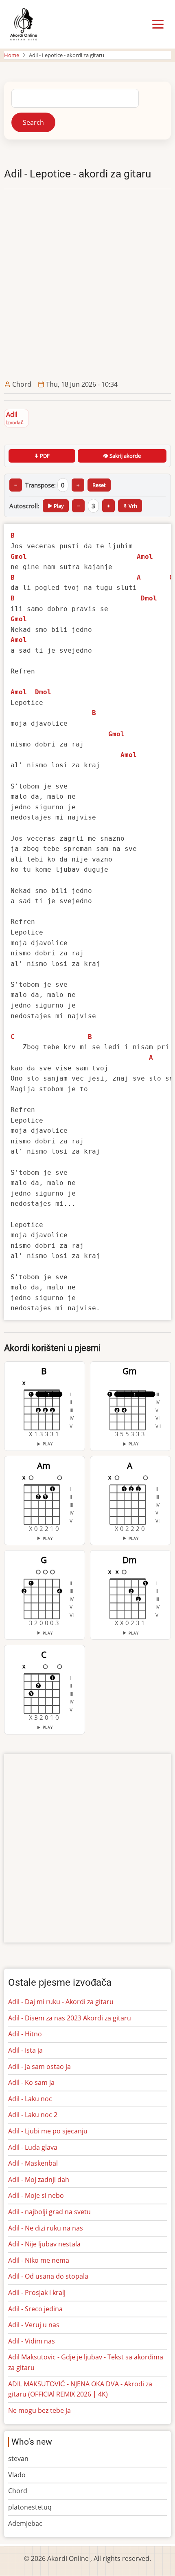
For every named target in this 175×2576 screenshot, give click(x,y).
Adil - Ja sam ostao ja (39, 2067)
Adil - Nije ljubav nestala (44, 2244)
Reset (99, 485)
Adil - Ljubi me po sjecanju (48, 2131)
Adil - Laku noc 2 (33, 2115)
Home (12, 55)
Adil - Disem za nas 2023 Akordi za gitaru (70, 2018)
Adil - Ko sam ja (31, 2082)
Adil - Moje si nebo (36, 2195)
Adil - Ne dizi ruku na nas (46, 2228)
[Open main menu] (158, 24)
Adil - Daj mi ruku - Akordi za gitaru (61, 2002)
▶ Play (56, 506)
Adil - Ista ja (25, 2050)
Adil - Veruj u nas (34, 2325)
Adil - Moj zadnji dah (39, 2180)
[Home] (23, 24)
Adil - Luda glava (33, 2147)
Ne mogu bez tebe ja (39, 2410)
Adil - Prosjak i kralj (37, 2292)
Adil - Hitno (25, 2034)
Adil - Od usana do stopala (48, 2276)
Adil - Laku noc (30, 2099)
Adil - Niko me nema (39, 2260)
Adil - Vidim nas (32, 2341)
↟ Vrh (130, 506)
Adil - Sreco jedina (35, 2309)
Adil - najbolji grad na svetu (49, 2212)
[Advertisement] (87, 284)
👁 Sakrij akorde (122, 456)
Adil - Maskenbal (33, 2163)
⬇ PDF (42, 456)
